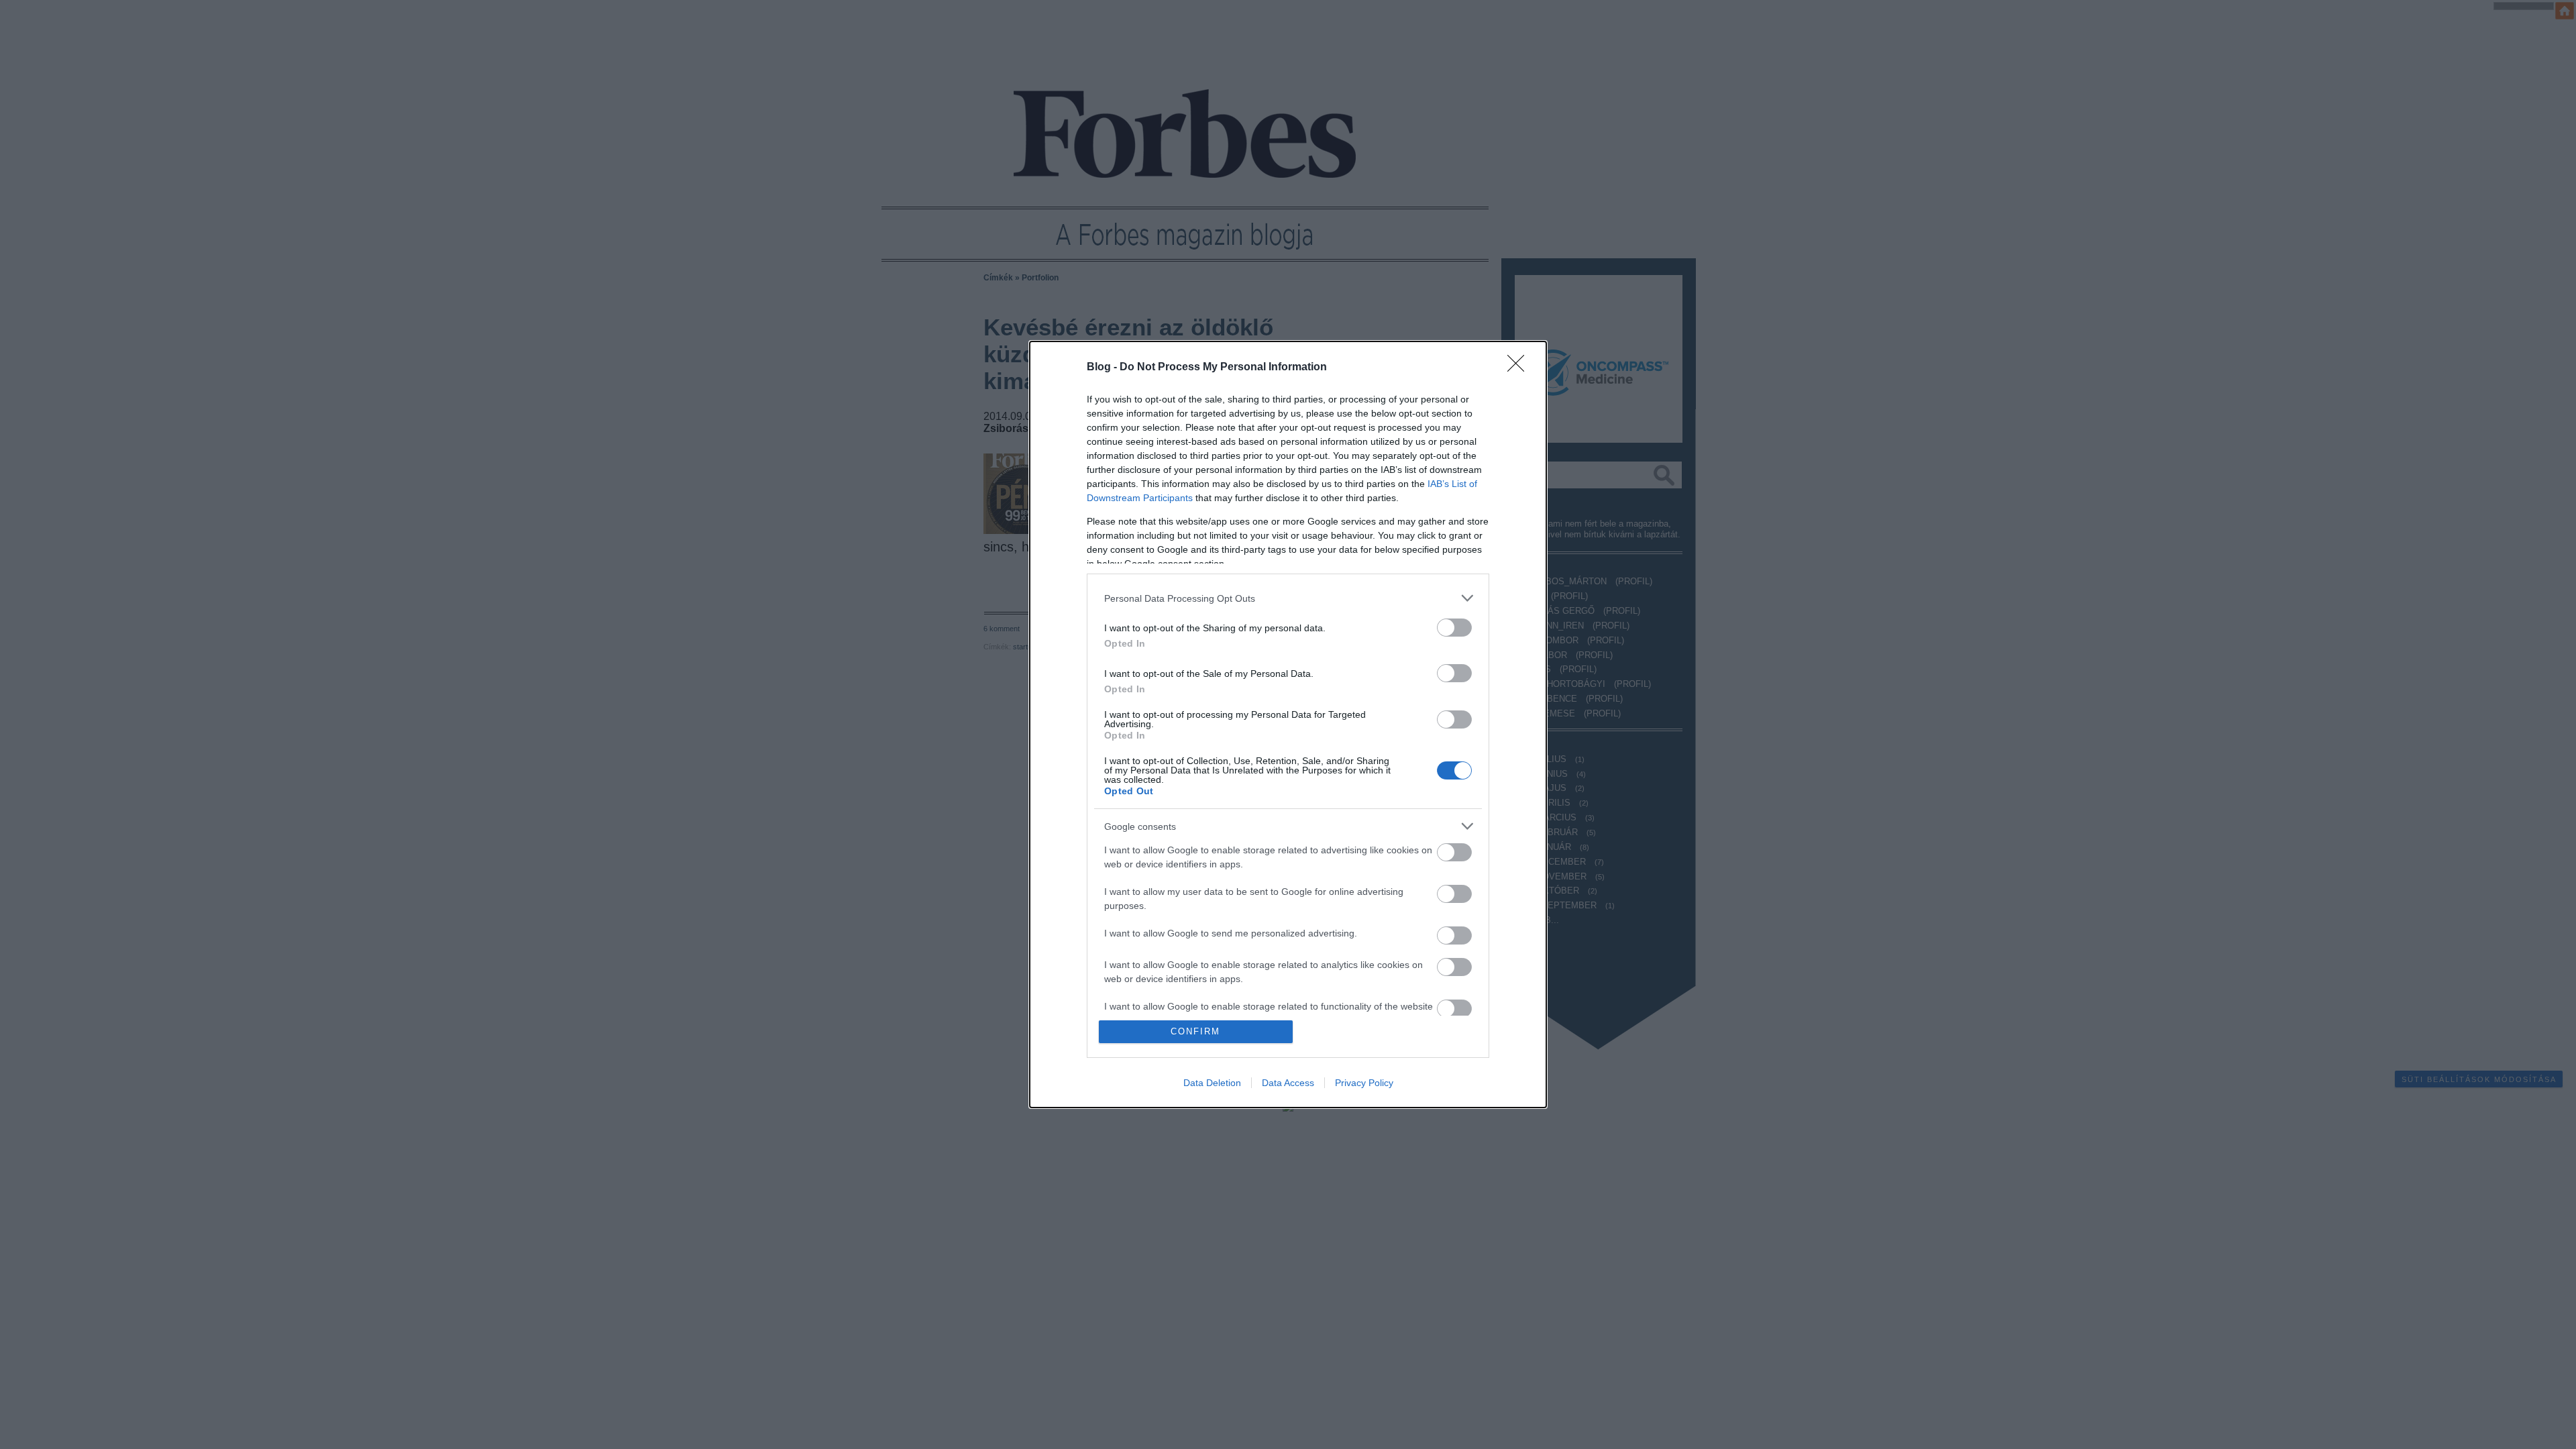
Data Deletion (1212, 1083)
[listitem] (1288, 598)
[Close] (1520, 368)
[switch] (1454, 628)
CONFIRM (1195, 1031)
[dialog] (1288, 724)
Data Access (1288, 1083)
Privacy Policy (1364, 1083)
